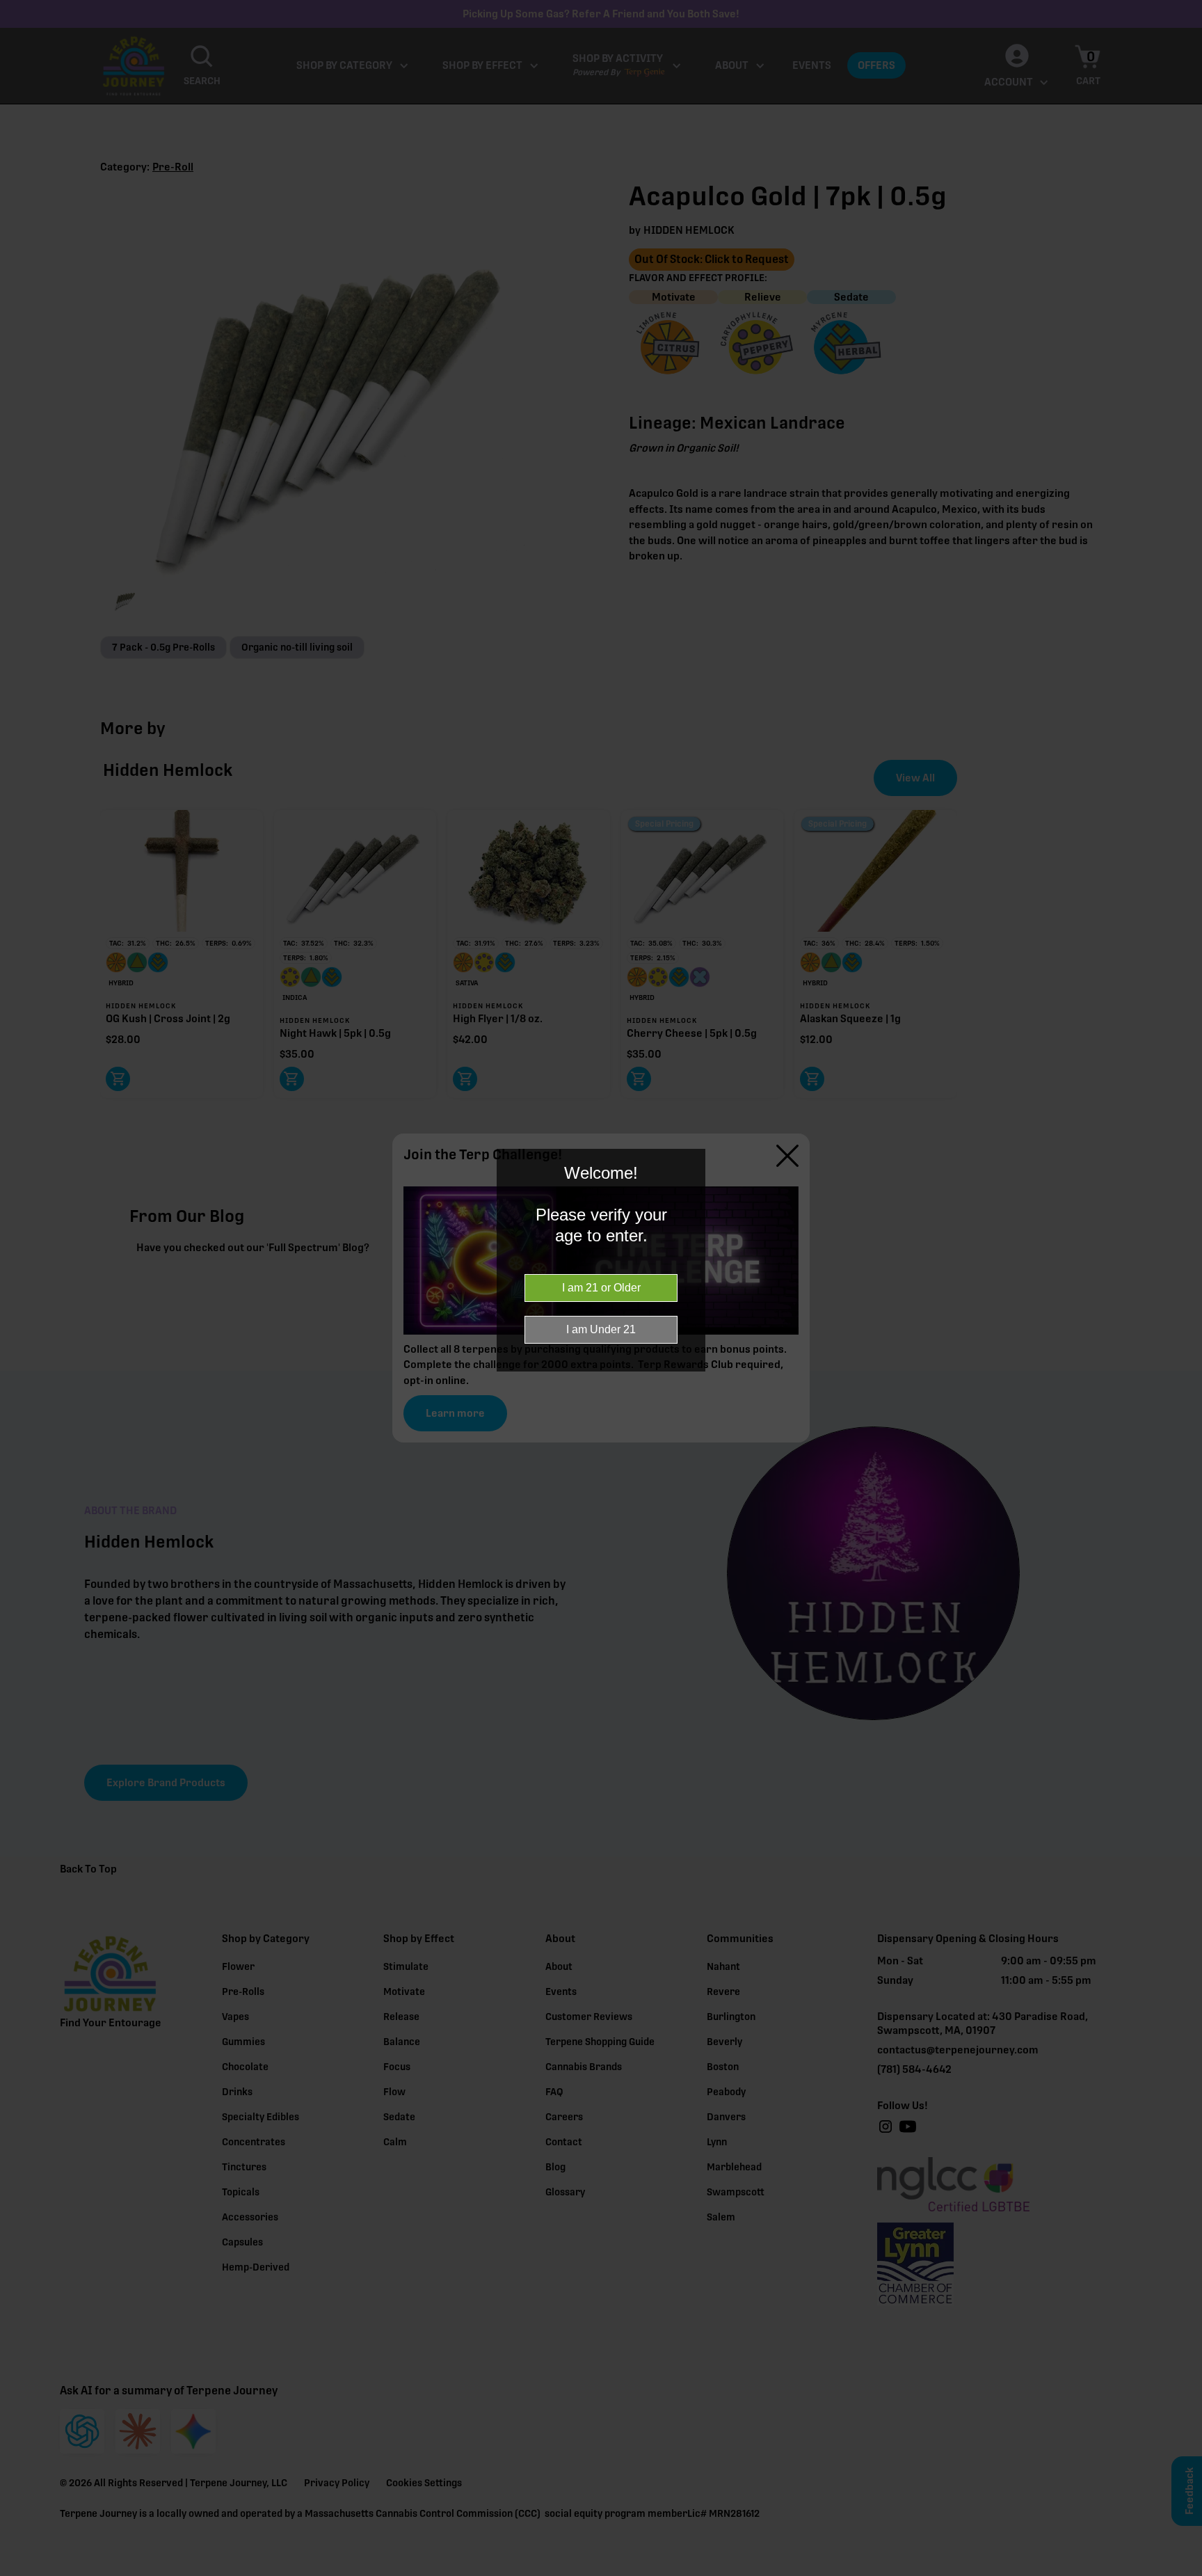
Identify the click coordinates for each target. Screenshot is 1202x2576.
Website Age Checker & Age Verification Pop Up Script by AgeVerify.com (1185, 2573)
